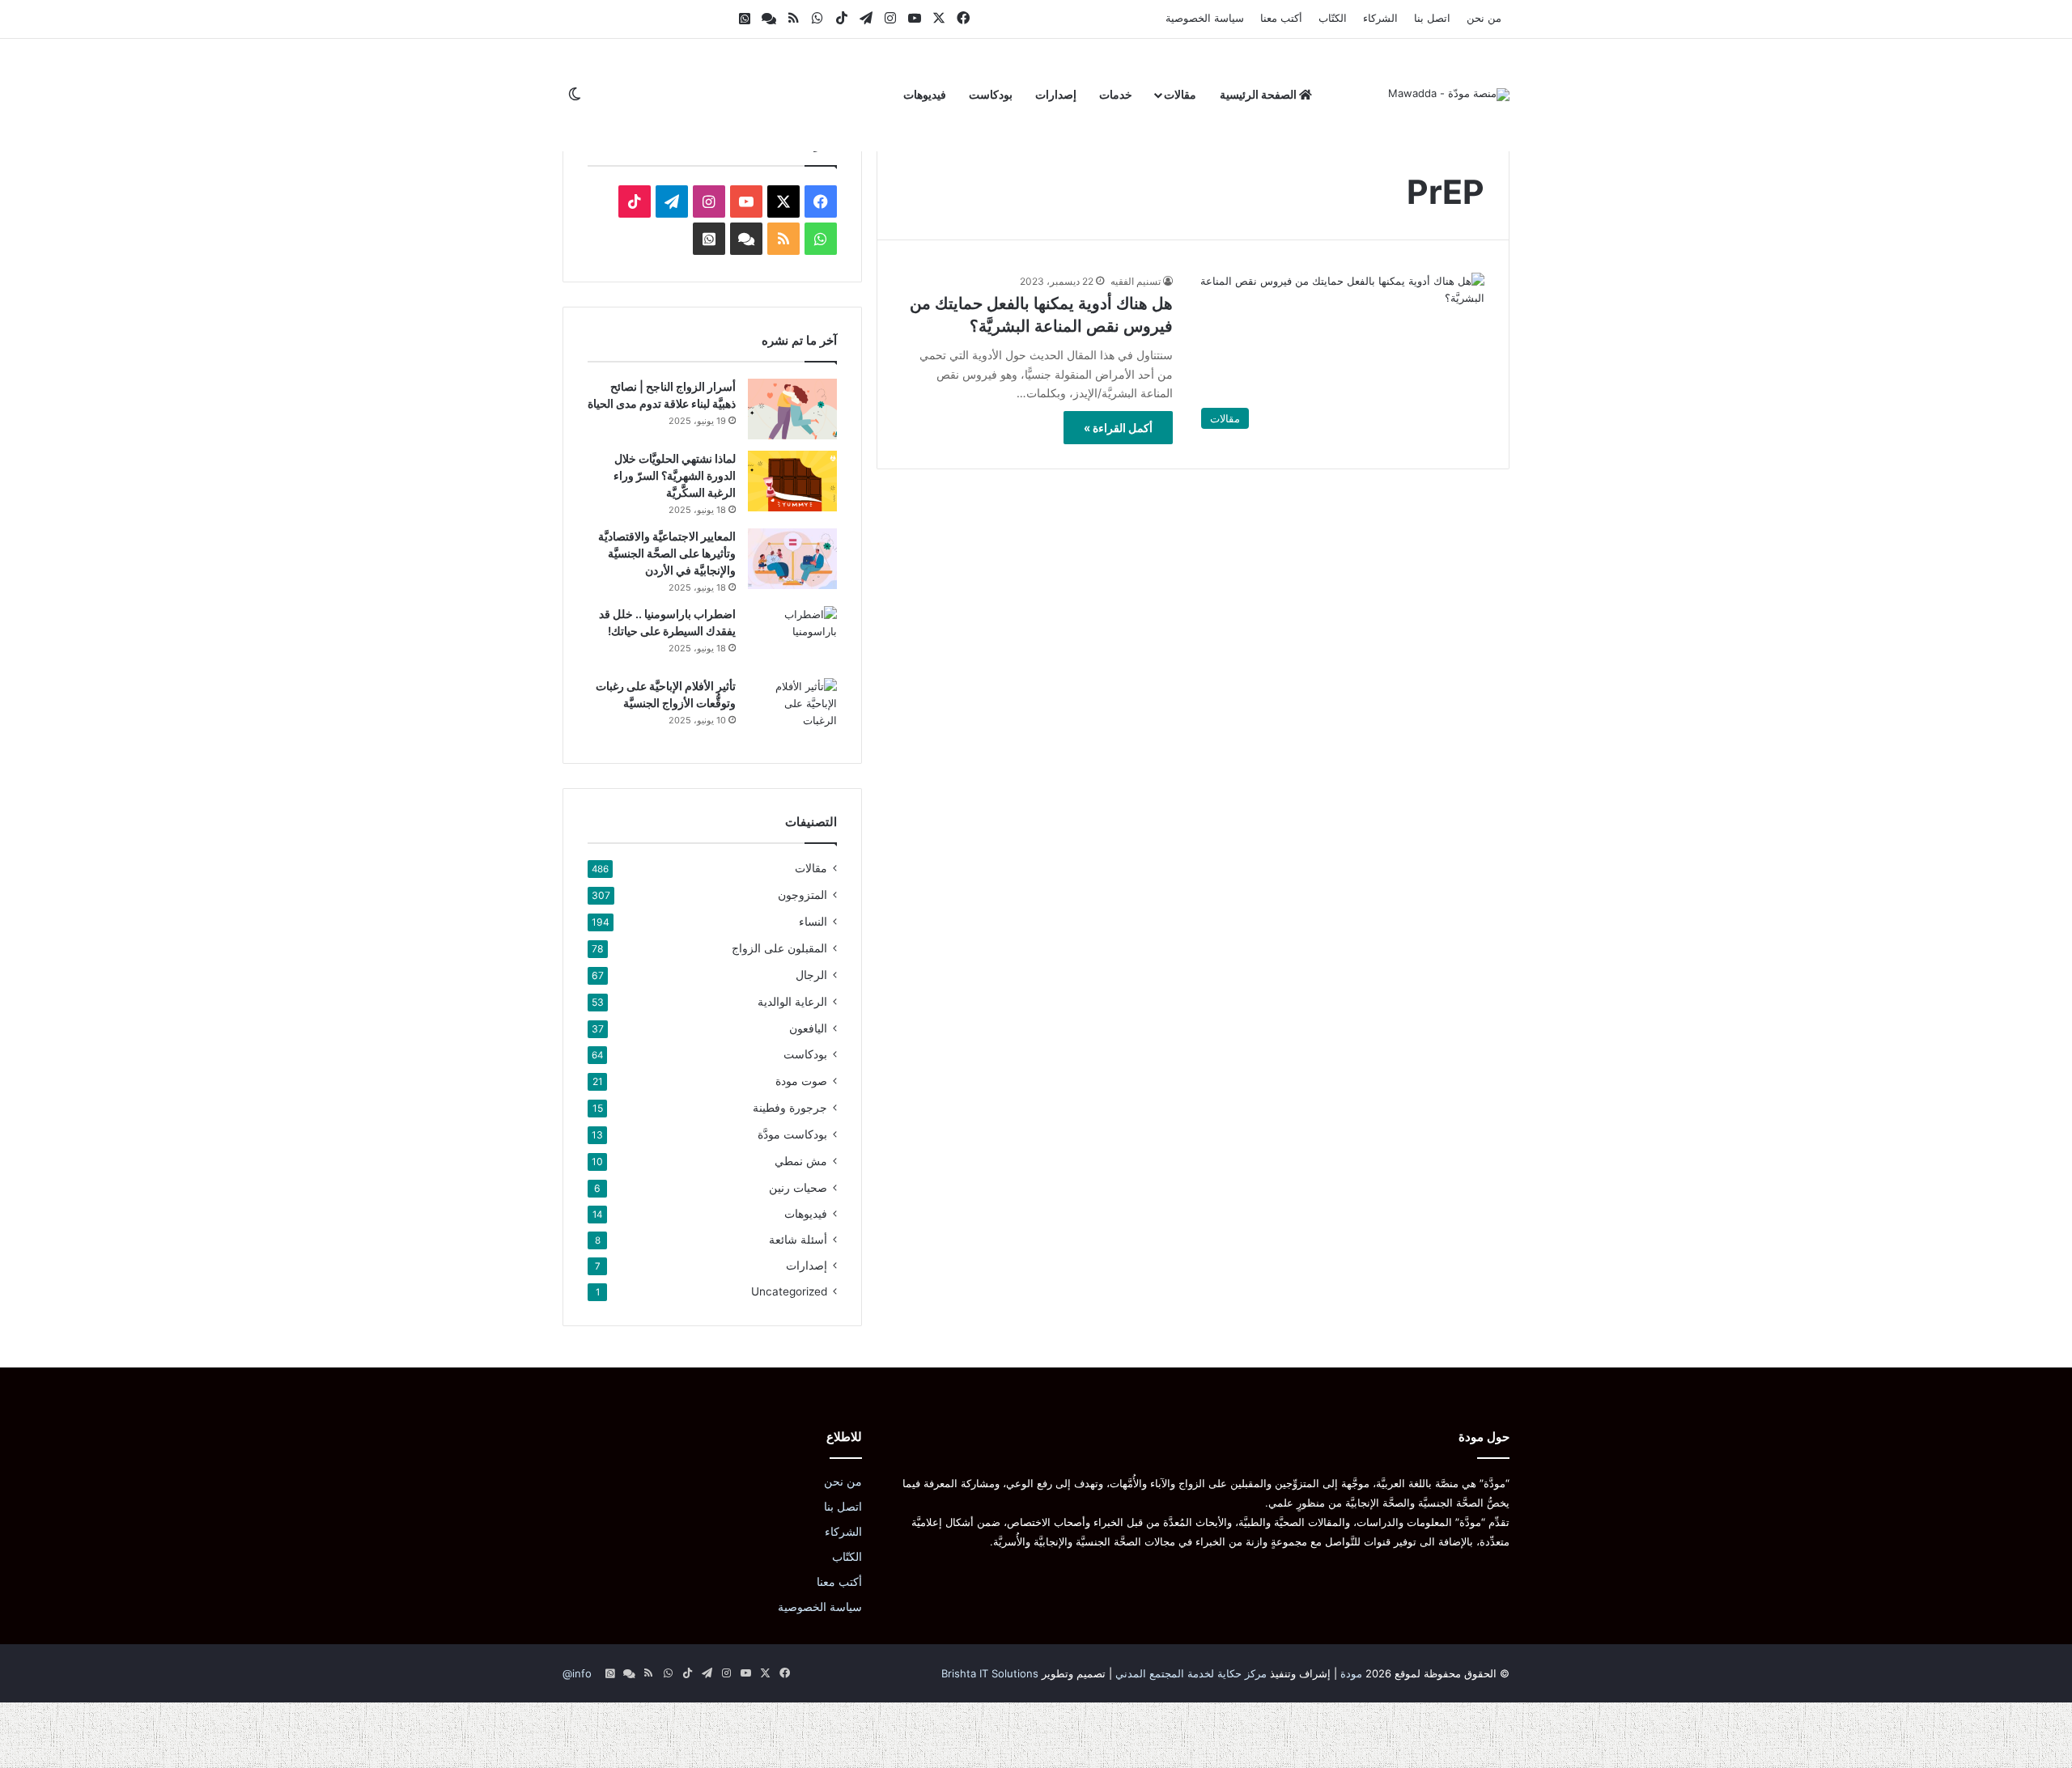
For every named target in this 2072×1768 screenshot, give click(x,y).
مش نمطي (801, 1161)
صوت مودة (801, 1081)
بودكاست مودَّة (792, 1134)
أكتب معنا (1281, 18)
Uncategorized (789, 1291)
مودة (1351, 1673)
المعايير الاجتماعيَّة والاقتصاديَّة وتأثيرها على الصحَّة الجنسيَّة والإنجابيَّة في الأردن (667, 553)
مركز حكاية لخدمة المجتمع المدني (1191, 1673)
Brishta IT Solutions (990, 1673)
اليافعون (808, 1028)
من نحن (1484, 18)
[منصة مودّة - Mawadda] (1449, 95)
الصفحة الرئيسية (1259, 94)
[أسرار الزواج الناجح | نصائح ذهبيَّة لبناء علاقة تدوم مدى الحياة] (792, 409)
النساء (813, 921)
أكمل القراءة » (1118, 428)
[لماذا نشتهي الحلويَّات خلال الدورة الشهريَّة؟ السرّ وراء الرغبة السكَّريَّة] (792, 481)
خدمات (1116, 94)
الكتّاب (1333, 18)
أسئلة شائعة (798, 1240)
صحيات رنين (798, 1187)
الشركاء (1380, 18)
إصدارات (1056, 94)
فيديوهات (925, 94)
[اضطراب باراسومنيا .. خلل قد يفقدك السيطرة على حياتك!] (792, 636)
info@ (577, 1673)
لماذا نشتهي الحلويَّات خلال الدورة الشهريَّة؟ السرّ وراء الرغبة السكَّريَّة (675, 475)
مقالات (1180, 94)
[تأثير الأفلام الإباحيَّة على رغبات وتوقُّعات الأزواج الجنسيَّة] (792, 708)
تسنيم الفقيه (1136, 281)
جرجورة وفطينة (790, 1107)
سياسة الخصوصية (1205, 18)
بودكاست (991, 94)
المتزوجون (802, 895)
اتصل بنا (1432, 18)
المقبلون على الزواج (779, 948)
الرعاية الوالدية (792, 1001)
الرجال (811, 975)
